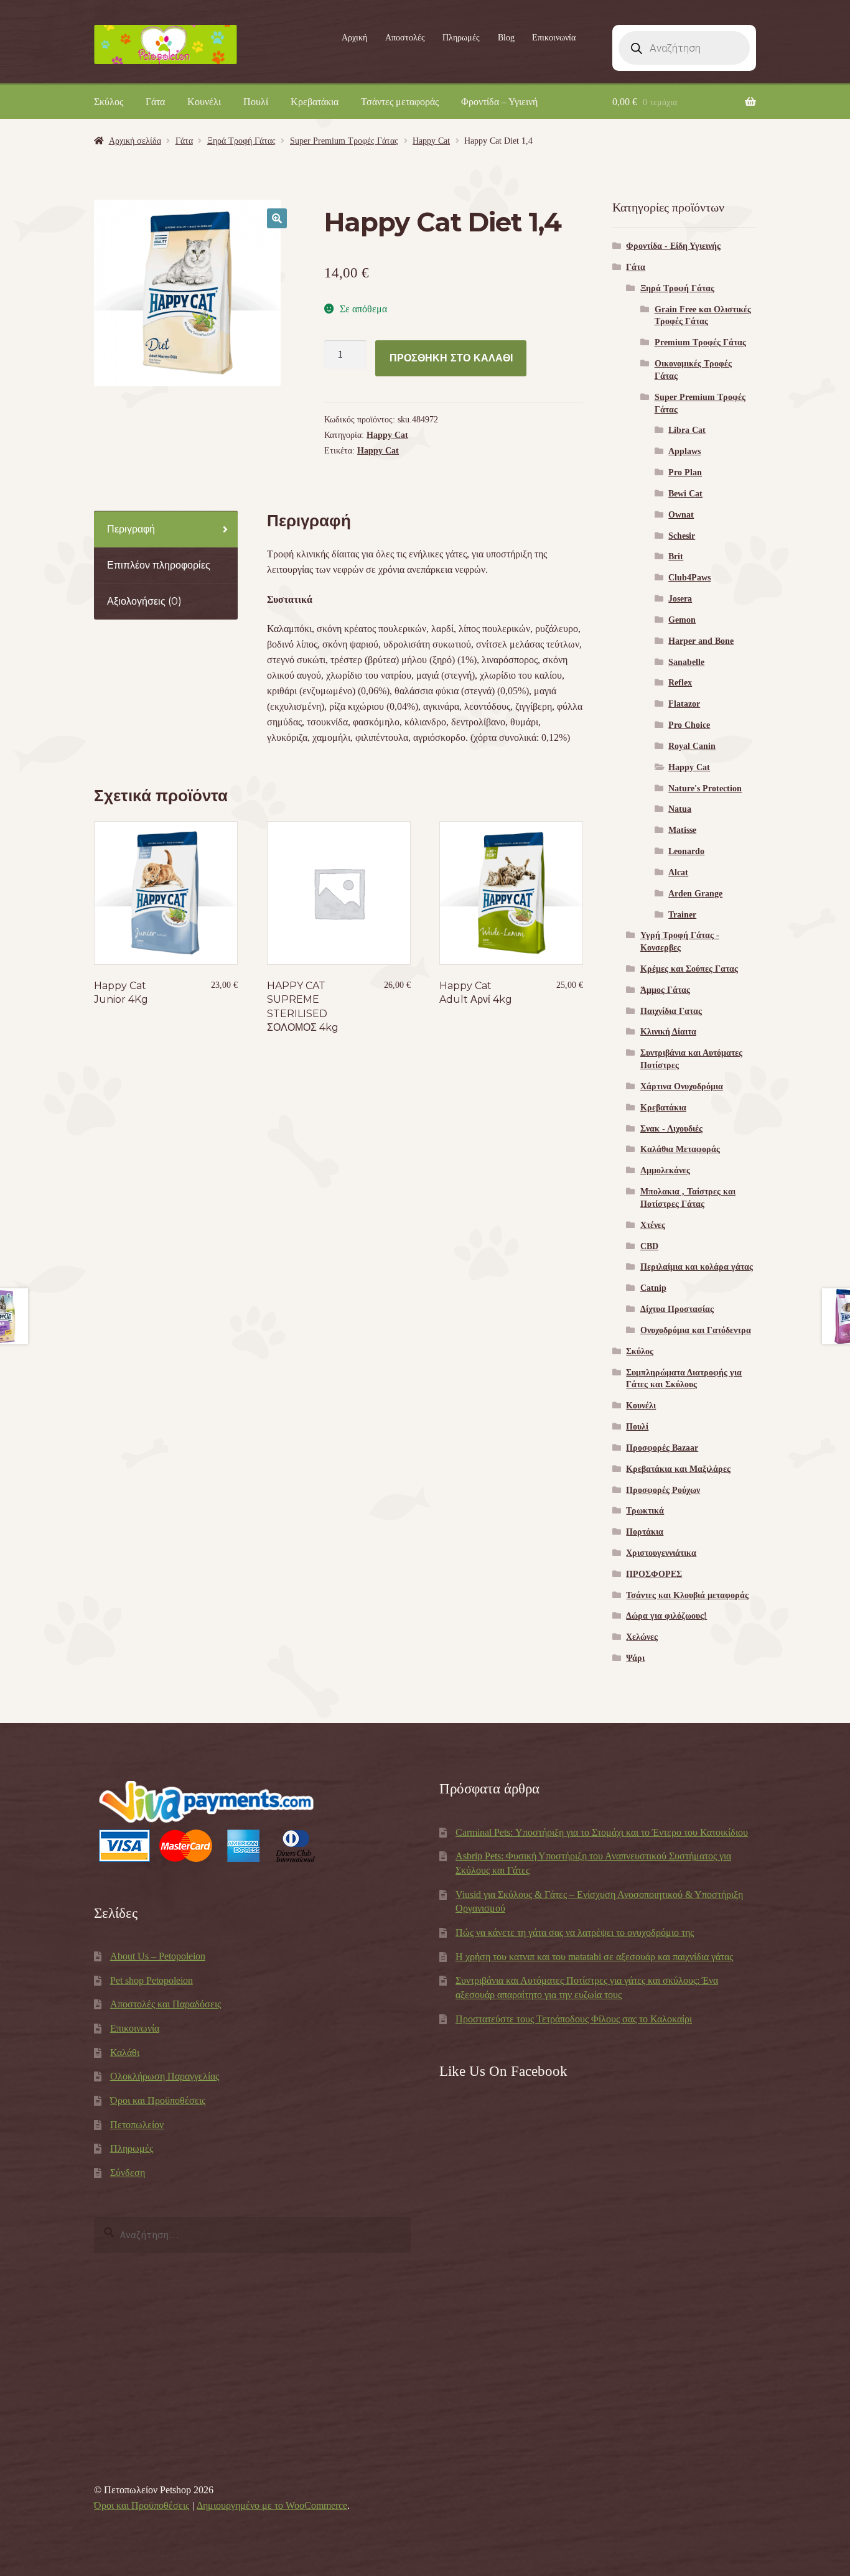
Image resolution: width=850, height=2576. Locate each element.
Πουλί (256, 102)
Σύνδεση (128, 2173)
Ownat (681, 515)
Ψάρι (635, 1658)
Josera (680, 599)
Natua (680, 809)
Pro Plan (685, 472)
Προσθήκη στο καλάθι (451, 358)
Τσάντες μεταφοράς (400, 102)
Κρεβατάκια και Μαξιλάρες (678, 1469)
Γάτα (155, 102)
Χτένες (653, 1225)
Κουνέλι (204, 102)
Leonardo (686, 851)
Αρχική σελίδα (135, 141)
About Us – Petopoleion (158, 1956)
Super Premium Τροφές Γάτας (344, 141)
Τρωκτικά (645, 1511)
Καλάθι (125, 2053)
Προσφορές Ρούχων (663, 1490)
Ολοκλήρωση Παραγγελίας (165, 2076)
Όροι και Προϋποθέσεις (158, 2100)
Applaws (684, 451)
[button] (277, 218)
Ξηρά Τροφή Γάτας (241, 141)
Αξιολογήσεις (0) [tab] (144, 601)
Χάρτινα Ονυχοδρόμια (682, 1086)
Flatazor (684, 704)
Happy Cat (431, 141)
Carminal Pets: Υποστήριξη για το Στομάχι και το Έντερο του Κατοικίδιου (602, 1832)
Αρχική (354, 38)
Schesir (682, 536)
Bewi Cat (685, 494)
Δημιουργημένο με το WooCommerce (272, 2505)
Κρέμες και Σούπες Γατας (689, 969)
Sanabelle (686, 662)
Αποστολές (405, 38)
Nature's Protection (705, 788)
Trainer (682, 915)
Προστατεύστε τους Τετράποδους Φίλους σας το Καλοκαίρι (574, 2019)
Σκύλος (109, 102)
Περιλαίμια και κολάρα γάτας (697, 1267)
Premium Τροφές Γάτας (700, 342)
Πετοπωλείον (137, 2125)
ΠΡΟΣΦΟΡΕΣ (654, 1574)
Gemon (682, 620)
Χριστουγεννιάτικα (661, 1553)
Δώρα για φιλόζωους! (666, 1616)
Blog (506, 38)
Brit (676, 556)
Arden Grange (695, 894)
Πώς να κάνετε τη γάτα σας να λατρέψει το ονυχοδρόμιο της (575, 1932)
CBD (649, 1246)
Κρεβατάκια (315, 102)
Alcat (678, 872)
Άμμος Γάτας (665, 990)
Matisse (682, 830)
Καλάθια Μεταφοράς (680, 1149)
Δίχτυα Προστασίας (677, 1309)
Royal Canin (692, 746)
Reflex (680, 683)
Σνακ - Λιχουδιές (671, 1129)
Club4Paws (689, 578)
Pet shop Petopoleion (152, 1980)
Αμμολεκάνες (665, 1170)
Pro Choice (689, 725)
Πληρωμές (461, 38)
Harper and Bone (701, 641)
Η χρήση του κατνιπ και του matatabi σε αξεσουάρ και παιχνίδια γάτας (594, 1957)
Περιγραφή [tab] (131, 529)
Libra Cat (687, 430)
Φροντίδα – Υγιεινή (499, 102)
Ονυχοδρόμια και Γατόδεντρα (696, 1330)
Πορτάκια (645, 1532)
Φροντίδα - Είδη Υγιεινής (673, 246)
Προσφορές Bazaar (662, 1448)
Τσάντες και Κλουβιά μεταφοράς (687, 1595)
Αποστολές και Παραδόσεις (166, 2004)
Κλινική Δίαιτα (668, 1032)
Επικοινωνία (554, 38)
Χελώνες (642, 1637)
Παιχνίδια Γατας (671, 1011)
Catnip (653, 1288)
